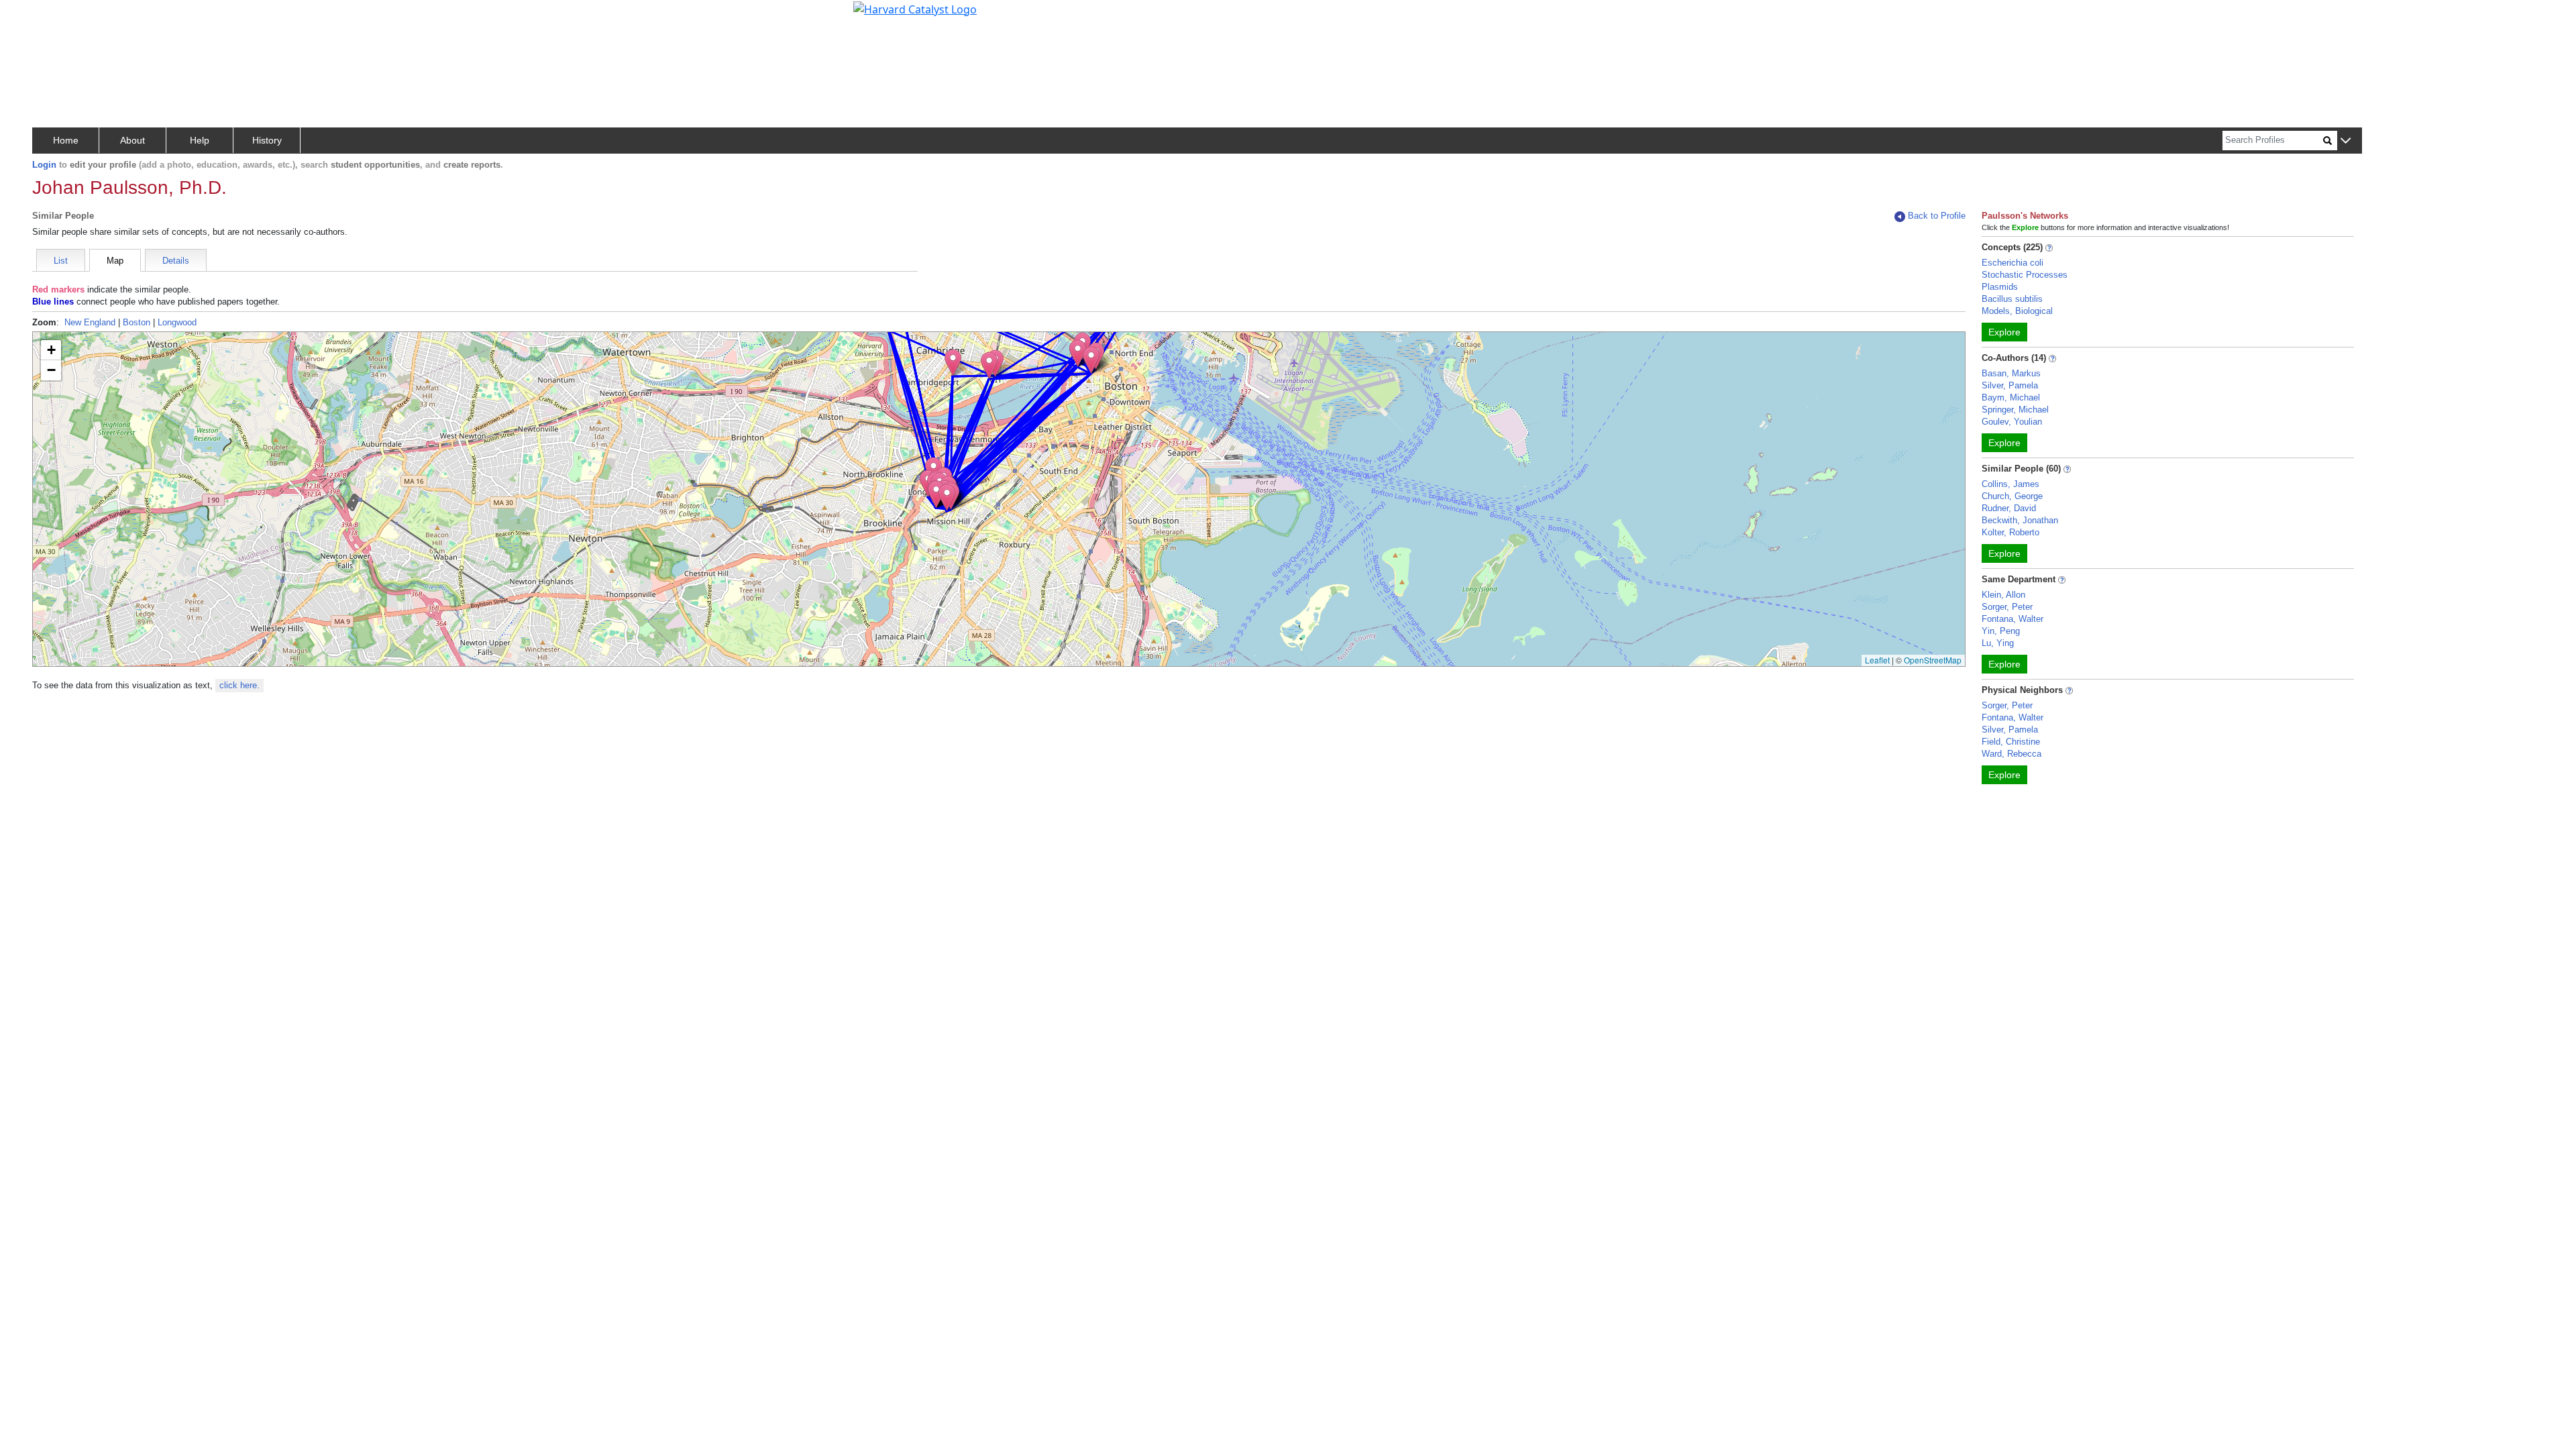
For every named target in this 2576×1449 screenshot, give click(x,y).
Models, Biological (2017, 311)
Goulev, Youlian (2012, 422)
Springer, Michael (2015, 410)
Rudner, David (2009, 508)
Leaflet (1877, 660)
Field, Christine (2011, 742)
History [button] (267, 140)
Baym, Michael (2011, 397)
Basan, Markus (2011, 373)
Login (44, 165)
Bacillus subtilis (2012, 299)
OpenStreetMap (1933, 660)
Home (66, 140)
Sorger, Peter (2007, 607)
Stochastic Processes (2025, 275)
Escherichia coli (2012, 263)
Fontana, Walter (2012, 619)
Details (176, 261)
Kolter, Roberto (2010, 532)
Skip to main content (56, 16)
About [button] (132, 140)
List (61, 261)
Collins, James (2010, 484)
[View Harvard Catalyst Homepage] (915, 8)
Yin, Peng (2001, 631)
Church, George (2012, 496)
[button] (2346, 141)
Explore (2004, 332)
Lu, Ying (1998, 643)
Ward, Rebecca (2011, 754)
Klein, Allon (2003, 595)
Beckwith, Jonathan (2020, 520)
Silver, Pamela (2010, 385)
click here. (239, 685)
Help (200, 140)
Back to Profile (1937, 216)
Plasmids (2000, 287)
